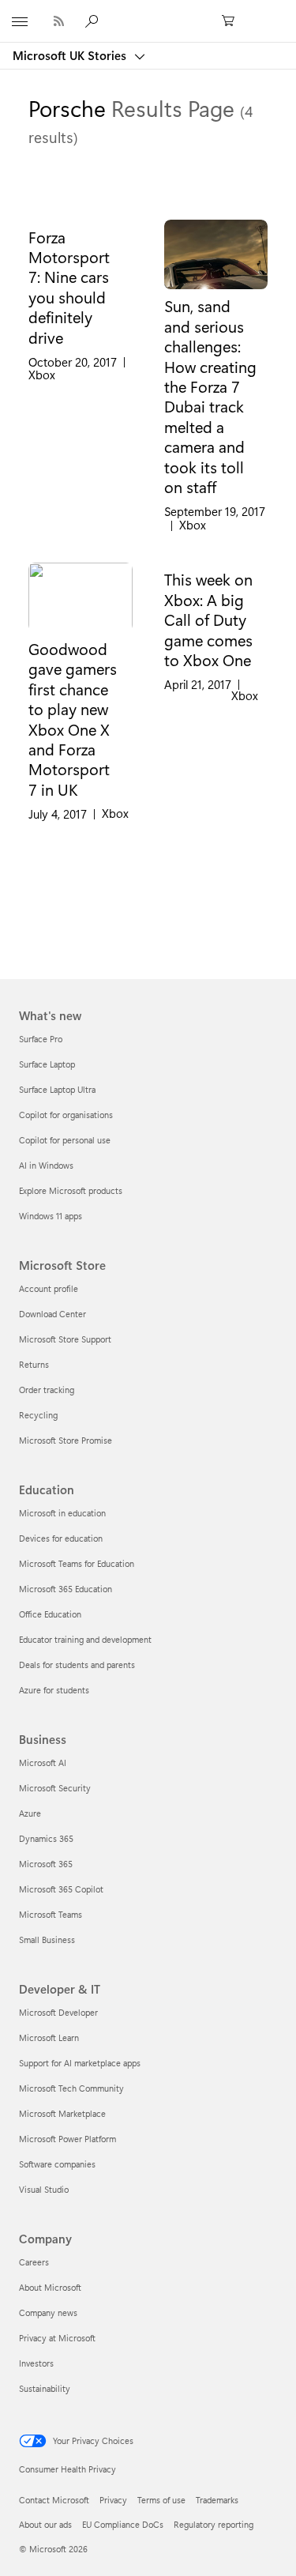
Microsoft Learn (49, 2037)
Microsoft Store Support (65, 1339)
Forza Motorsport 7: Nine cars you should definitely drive (69, 287)
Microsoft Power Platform (67, 2139)
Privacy (113, 2500)
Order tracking (47, 1390)
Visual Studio (44, 2189)
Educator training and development (85, 1639)
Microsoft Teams (51, 1914)
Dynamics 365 (46, 1838)
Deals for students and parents (77, 1665)
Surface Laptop (47, 1064)
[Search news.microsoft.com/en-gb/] (94, 21)
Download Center (52, 1314)
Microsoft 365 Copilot (61, 1889)
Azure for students (54, 1690)
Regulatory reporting (214, 2524)
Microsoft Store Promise (66, 1440)
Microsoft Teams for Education (77, 1563)
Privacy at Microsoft (57, 2338)
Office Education (50, 1614)
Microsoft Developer (58, 2012)
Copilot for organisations (66, 1115)
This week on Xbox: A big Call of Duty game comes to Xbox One (208, 620)
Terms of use (161, 2500)
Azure (30, 1813)
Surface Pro (41, 1039)
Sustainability (45, 2388)
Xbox (42, 375)
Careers (34, 2262)
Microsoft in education (62, 1513)
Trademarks (217, 2500)
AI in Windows (46, 1165)
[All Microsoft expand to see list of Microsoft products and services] (20, 21)
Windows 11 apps (51, 1216)
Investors (36, 2363)
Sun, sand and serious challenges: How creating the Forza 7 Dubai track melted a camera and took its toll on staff (210, 396)
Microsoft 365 (46, 1864)
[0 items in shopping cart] (233, 21)
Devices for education (61, 1538)
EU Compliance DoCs (123, 2524)
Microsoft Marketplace (62, 2113)
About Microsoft (50, 2287)
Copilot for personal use (65, 1140)
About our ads (45, 2524)
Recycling (38, 1415)
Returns (34, 1364)
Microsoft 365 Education (66, 1589)
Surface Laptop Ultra (57, 1089)
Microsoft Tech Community (71, 2088)
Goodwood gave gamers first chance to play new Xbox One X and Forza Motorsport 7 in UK (73, 719)
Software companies (57, 2164)
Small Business (47, 1940)
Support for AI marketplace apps (80, 2063)
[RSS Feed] (59, 21)
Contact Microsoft (54, 2500)
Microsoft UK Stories (71, 55)
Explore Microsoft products (71, 1190)
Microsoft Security (55, 1788)
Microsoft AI (43, 1763)
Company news (48, 2312)
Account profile (49, 1288)
